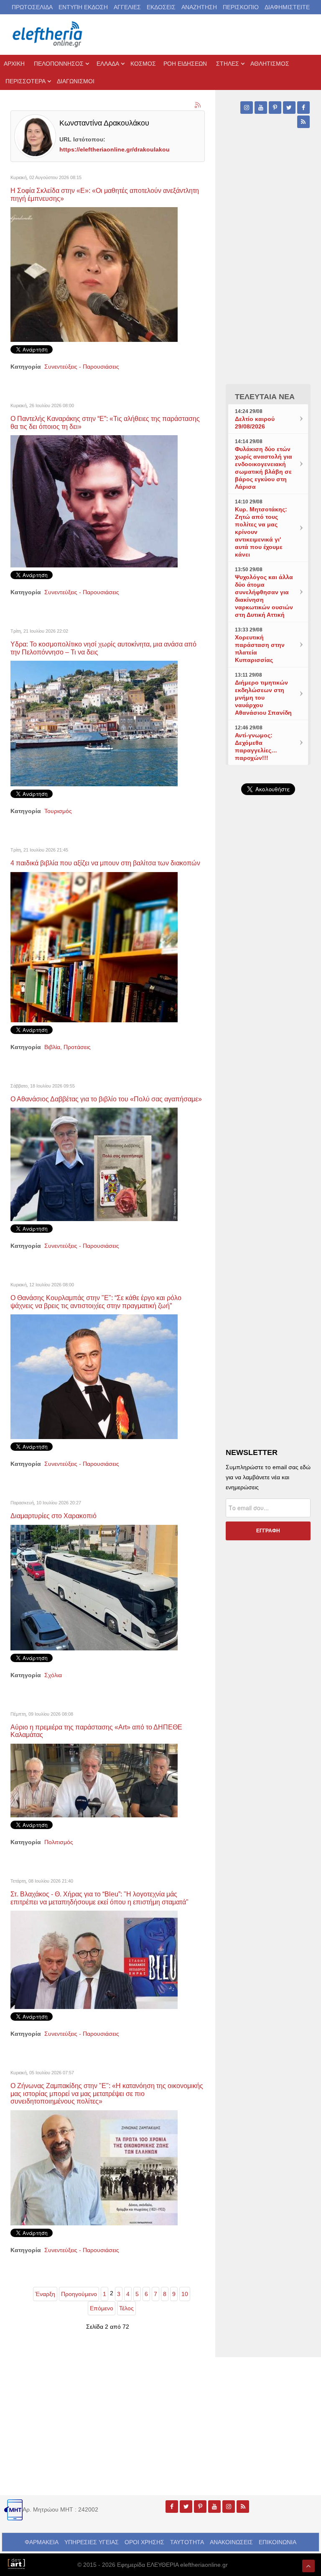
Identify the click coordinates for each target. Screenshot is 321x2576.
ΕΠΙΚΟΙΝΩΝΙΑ (278, 2542)
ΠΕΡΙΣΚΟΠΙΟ (241, 7)
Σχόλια (53, 1675)
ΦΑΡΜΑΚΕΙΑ (42, 2542)
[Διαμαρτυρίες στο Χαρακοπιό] (94, 1587)
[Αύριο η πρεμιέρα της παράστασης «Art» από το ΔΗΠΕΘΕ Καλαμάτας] (94, 1780)
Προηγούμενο (79, 2294)
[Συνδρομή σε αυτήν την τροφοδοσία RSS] (198, 105)
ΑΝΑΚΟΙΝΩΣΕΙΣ (231, 2542)
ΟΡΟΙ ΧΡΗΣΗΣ (144, 2542)
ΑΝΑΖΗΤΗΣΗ (199, 7)
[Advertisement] (268, 984)
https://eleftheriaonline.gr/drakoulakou (115, 149)
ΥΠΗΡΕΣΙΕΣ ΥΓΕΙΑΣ (92, 2542)
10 (185, 2294)
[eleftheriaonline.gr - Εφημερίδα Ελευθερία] (48, 35)
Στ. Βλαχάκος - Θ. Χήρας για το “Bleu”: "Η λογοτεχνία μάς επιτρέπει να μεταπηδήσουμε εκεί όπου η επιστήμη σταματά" (99, 1898)
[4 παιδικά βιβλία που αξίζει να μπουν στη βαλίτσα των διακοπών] (94, 947)
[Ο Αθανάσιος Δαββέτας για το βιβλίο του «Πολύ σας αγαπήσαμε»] (94, 1164)
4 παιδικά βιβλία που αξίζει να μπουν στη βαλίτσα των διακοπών (105, 863)
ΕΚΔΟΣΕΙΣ (161, 7)
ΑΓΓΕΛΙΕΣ (127, 7)
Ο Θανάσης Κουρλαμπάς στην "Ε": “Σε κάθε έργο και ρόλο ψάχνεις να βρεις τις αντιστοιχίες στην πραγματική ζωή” (96, 1302)
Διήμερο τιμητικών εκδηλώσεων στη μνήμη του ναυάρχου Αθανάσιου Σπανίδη (263, 698)
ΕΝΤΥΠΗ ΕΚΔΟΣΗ (83, 7)
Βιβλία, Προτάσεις (68, 1047)
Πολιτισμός (59, 1842)
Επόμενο (102, 2308)
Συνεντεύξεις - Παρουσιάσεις (82, 367)
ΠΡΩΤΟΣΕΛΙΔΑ (32, 7)
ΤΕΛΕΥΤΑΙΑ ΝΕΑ (265, 397)
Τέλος (126, 2308)
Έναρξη (45, 2294)
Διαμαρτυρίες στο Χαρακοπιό (53, 1516)
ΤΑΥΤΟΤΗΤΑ (187, 2542)
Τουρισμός (58, 811)
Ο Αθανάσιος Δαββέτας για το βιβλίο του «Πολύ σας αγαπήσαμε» (106, 1099)
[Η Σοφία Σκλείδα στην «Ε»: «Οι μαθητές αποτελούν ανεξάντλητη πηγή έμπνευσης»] (94, 274)
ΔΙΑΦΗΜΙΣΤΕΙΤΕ (287, 7)
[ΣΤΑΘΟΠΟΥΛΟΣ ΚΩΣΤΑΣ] (16, 2563)
